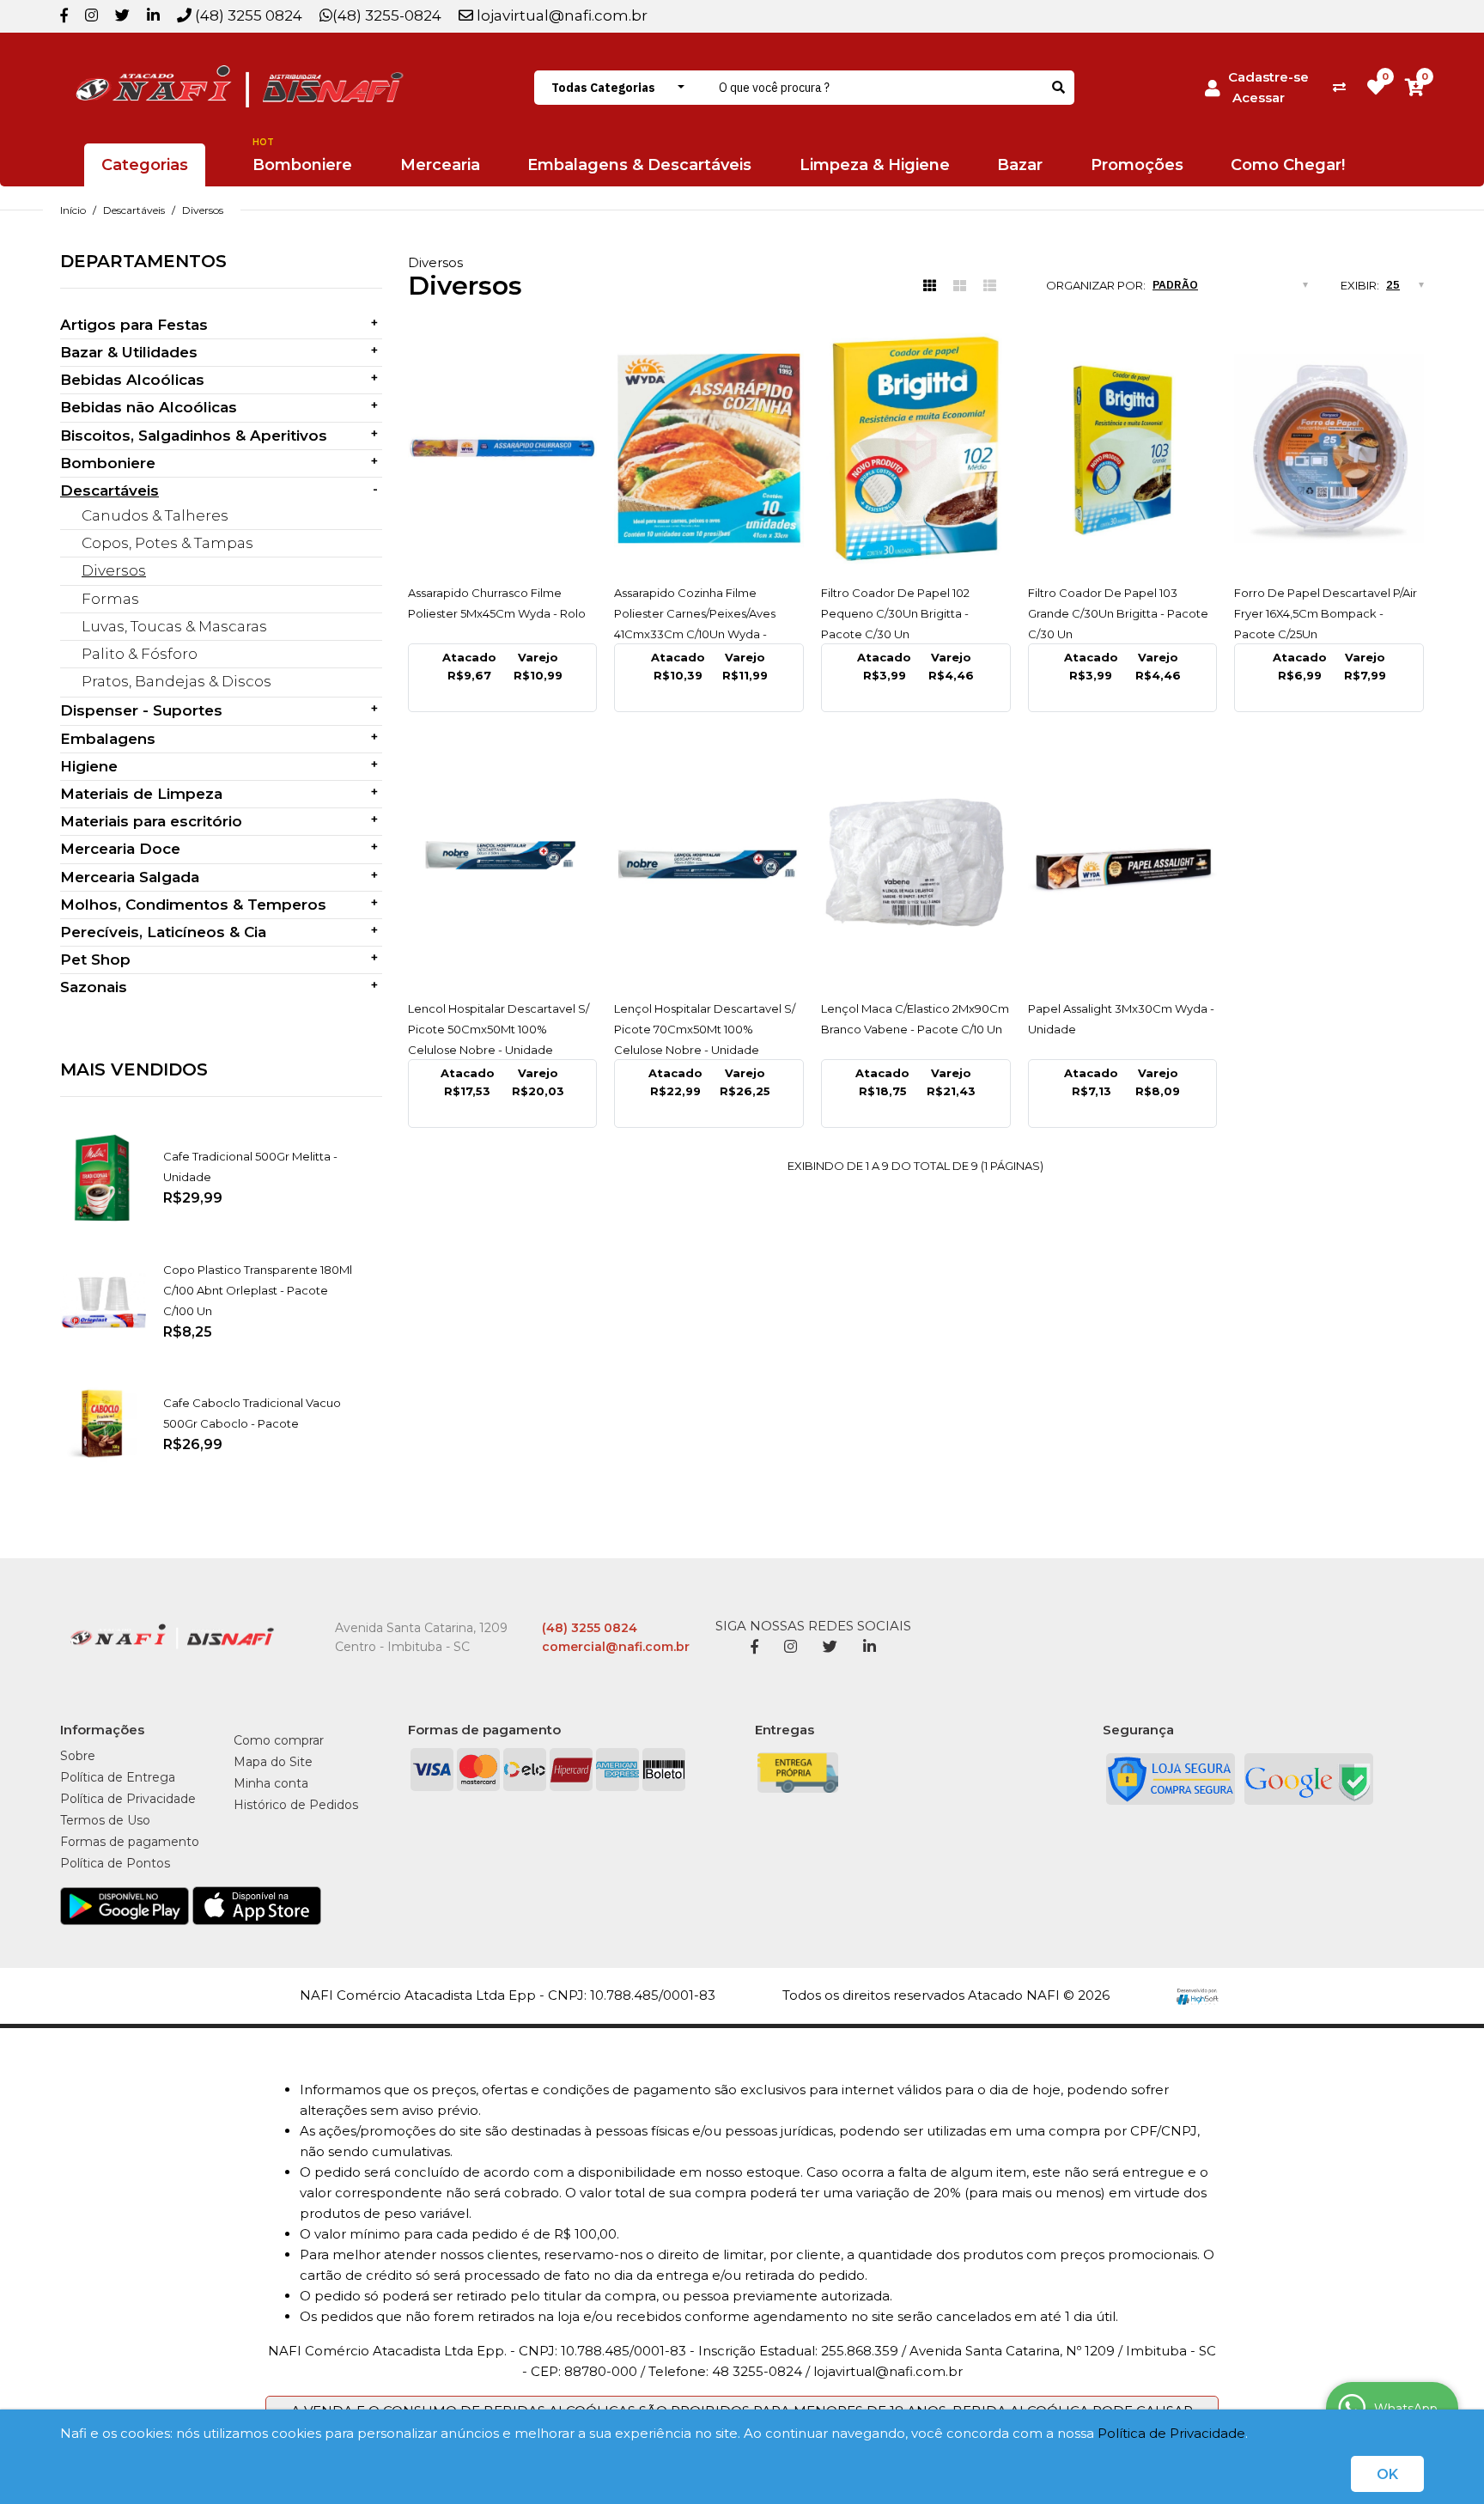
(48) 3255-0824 (387, 15)
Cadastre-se (1268, 77)
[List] (990, 286)
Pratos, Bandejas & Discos (176, 681)
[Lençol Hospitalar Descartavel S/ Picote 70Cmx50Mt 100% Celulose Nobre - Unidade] (709, 864)
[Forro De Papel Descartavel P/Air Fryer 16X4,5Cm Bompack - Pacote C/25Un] (1329, 448)
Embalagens (108, 739)
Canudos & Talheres (155, 515)
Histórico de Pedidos (296, 1805)
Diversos (203, 210)
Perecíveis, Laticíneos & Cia (163, 932)
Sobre (78, 1756)
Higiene (89, 766)
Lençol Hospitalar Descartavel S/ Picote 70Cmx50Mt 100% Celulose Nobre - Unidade (705, 1029)
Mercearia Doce (120, 849)
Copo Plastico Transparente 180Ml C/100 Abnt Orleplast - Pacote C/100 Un (258, 1290)
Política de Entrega (118, 1777)
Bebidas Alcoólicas (132, 380)
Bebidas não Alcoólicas (149, 407)
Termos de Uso (105, 1820)
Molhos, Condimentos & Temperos (193, 905)
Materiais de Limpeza (141, 794)
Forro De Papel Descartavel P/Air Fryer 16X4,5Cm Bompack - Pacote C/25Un (1326, 613)
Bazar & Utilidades (129, 352)
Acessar (1259, 97)
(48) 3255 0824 (247, 15)
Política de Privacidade (1171, 2433)
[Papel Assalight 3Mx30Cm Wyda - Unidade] (1123, 864)
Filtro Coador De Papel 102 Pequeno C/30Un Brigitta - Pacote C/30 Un (895, 613)
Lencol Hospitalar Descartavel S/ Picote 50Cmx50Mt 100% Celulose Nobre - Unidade (499, 1029)
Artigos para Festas (134, 325)
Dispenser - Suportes (141, 710)
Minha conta (271, 1783)
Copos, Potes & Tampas (167, 543)
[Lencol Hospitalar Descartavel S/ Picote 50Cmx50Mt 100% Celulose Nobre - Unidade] (503, 864)
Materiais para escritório (151, 821)
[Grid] (930, 286)
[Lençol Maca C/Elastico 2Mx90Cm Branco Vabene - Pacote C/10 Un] (916, 864)
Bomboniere (108, 463)
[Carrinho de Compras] (1414, 87)
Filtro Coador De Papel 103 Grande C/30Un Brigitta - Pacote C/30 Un (1118, 613)
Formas (110, 599)
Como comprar (279, 1740)
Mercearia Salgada (130, 877)
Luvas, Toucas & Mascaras (174, 626)
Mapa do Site (273, 1762)
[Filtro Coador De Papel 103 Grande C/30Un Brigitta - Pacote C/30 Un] (1123, 448)
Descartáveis (134, 210)
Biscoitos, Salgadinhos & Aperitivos (194, 436)
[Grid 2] (960, 286)
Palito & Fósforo (140, 654)
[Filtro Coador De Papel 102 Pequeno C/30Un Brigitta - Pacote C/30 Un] (916, 448)
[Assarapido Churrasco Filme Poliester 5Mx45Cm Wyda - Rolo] (503, 448)
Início (73, 210)
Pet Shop (95, 960)
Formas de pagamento (130, 1842)
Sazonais (94, 987)
